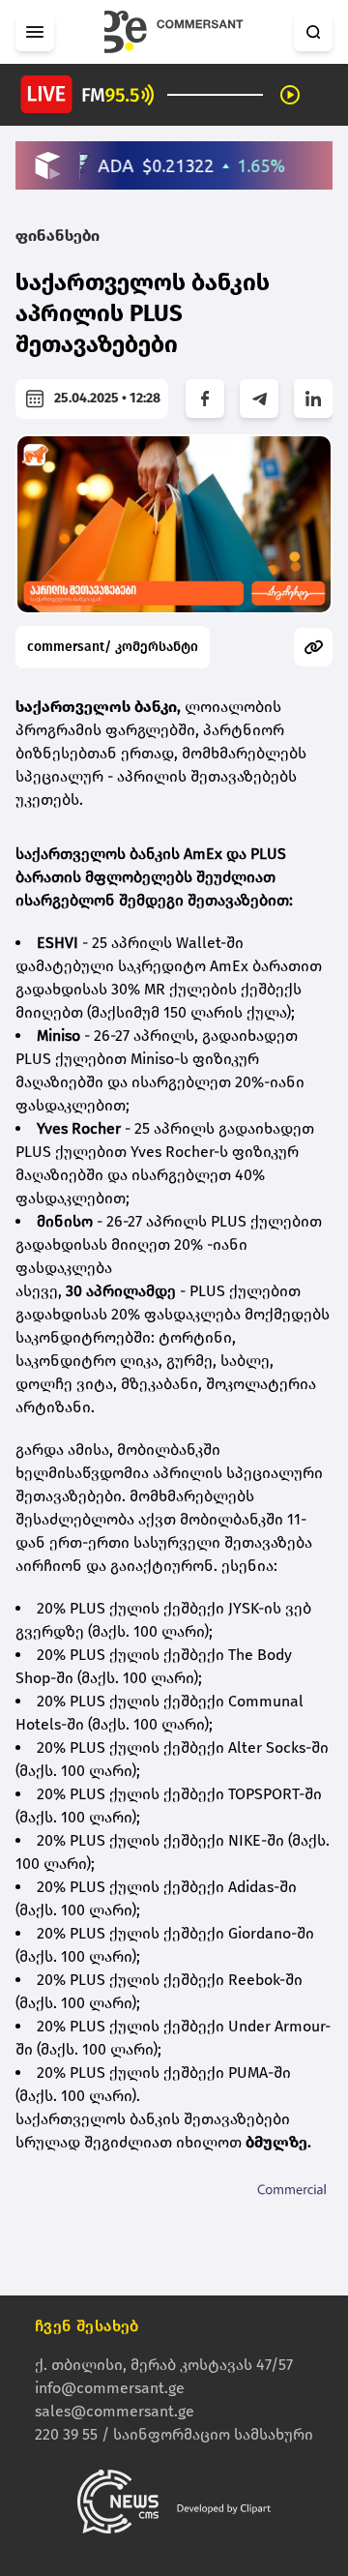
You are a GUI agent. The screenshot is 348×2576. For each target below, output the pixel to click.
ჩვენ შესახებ (87, 2326)
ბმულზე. (278, 2142)
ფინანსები (58, 236)
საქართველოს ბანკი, (98, 707)
